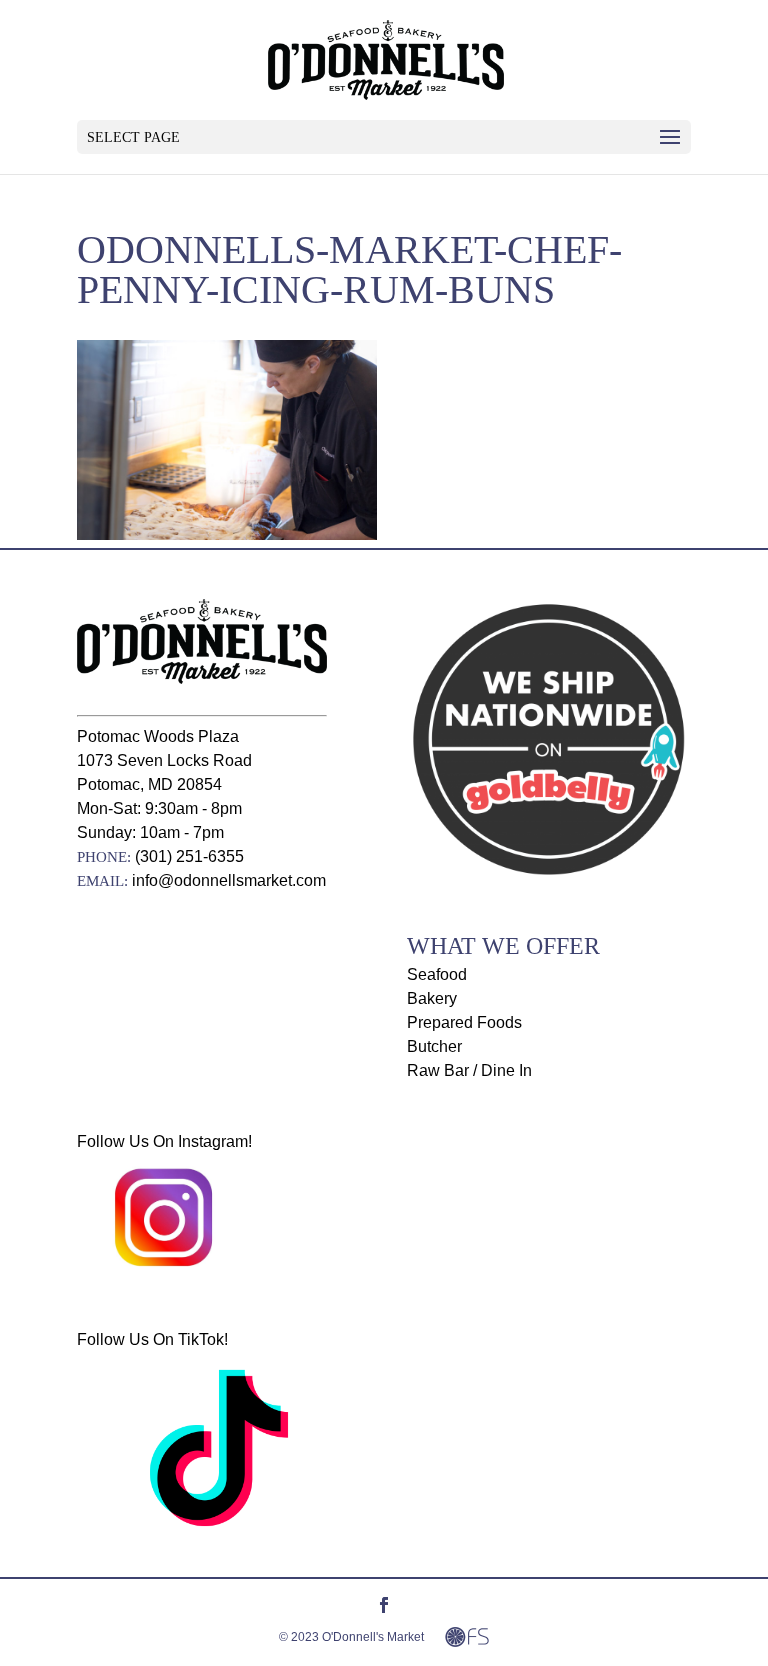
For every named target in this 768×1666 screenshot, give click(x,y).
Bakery (432, 998)
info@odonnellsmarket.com (229, 880)
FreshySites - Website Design (467, 1637)
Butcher (434, 1046)
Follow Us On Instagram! (164, 1141)
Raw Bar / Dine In (469, 1070)
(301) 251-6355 (189, 856)
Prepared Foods (464, 1022)
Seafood (437, 974)
